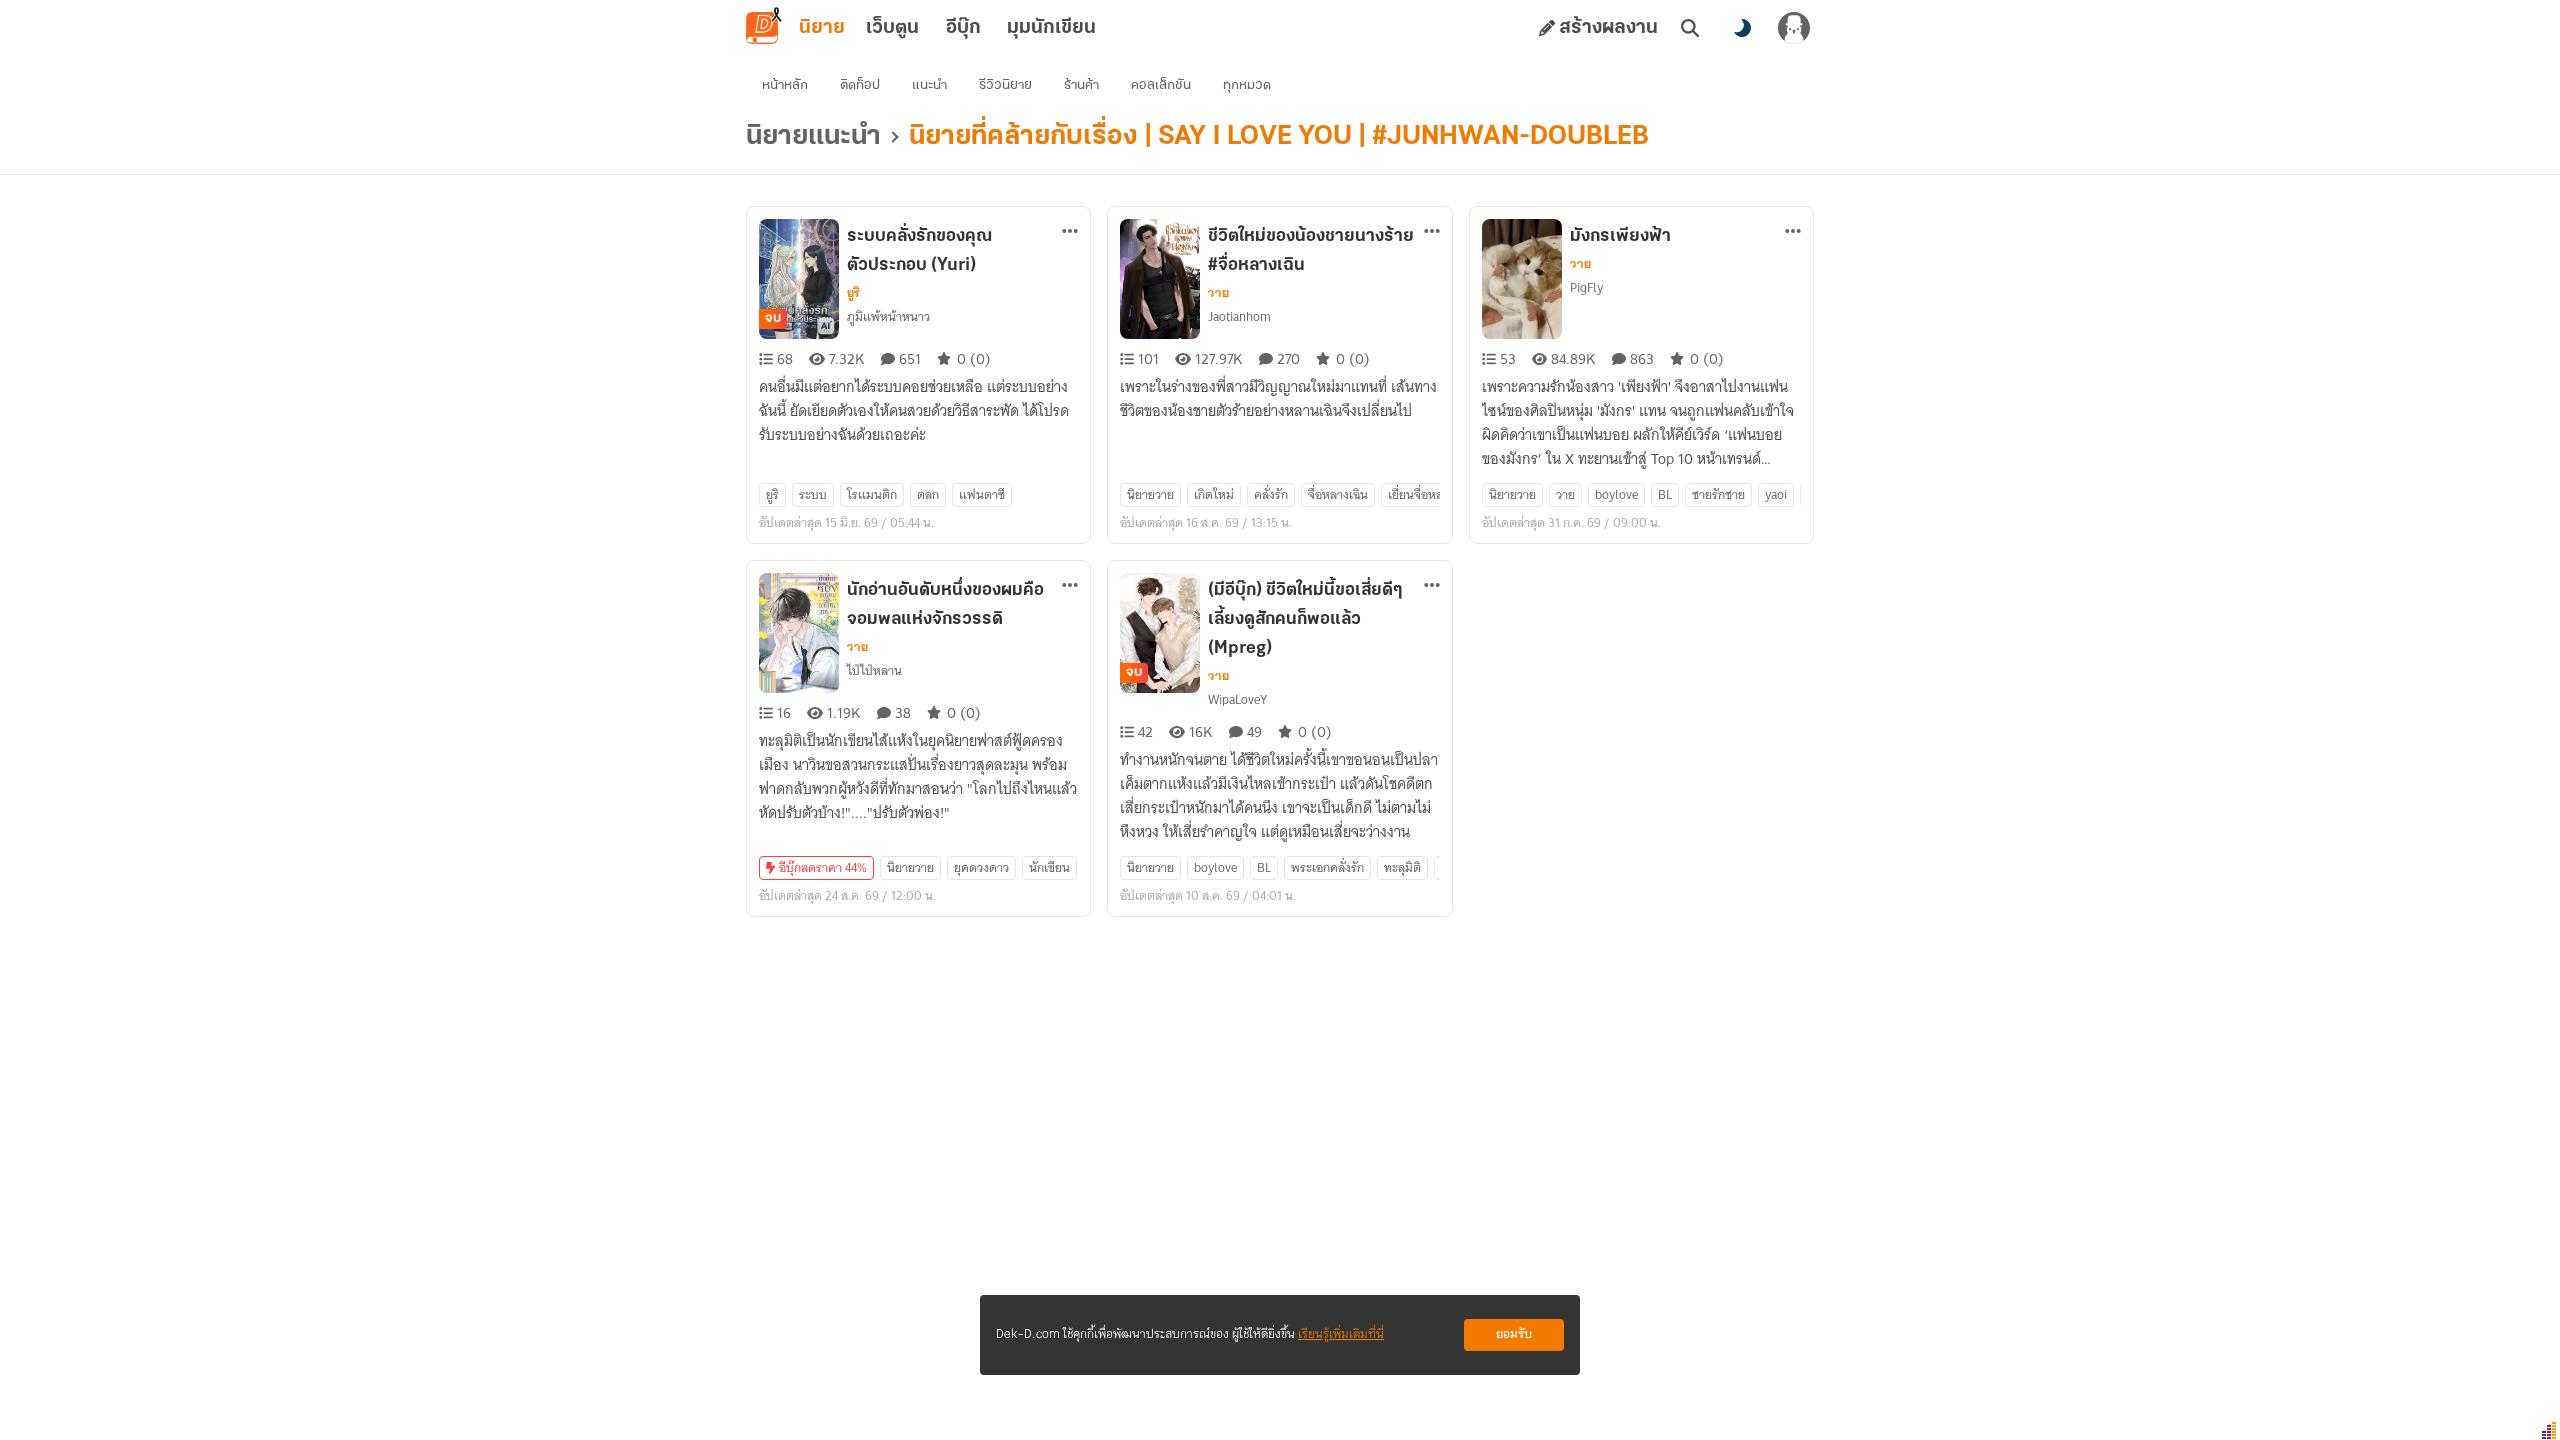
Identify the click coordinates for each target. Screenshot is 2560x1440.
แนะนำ (929, 85)
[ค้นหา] (1690, 28)
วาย (1218, 293)
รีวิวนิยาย (1005, 85)
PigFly (1586, 287)
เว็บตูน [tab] (892, 28)
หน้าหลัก (785, 85)
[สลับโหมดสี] (1742, 28)
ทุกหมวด (1247, 85)
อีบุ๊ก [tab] (963, 28)
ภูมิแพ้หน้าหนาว (888, 316)
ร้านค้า (1081, 85)
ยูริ (853, 293)
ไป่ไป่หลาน (874, 670)
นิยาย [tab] (822, 28)
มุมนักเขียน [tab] (1051, 28)
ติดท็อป (860, 85)
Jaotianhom (1239, 316)
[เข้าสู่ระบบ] (1794, 28)
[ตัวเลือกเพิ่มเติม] (1070, 231)
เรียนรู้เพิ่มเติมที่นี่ (1341, 1334)
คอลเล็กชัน (1161, 85)
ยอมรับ (1514, 1334)
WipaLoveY (1237, 699)
